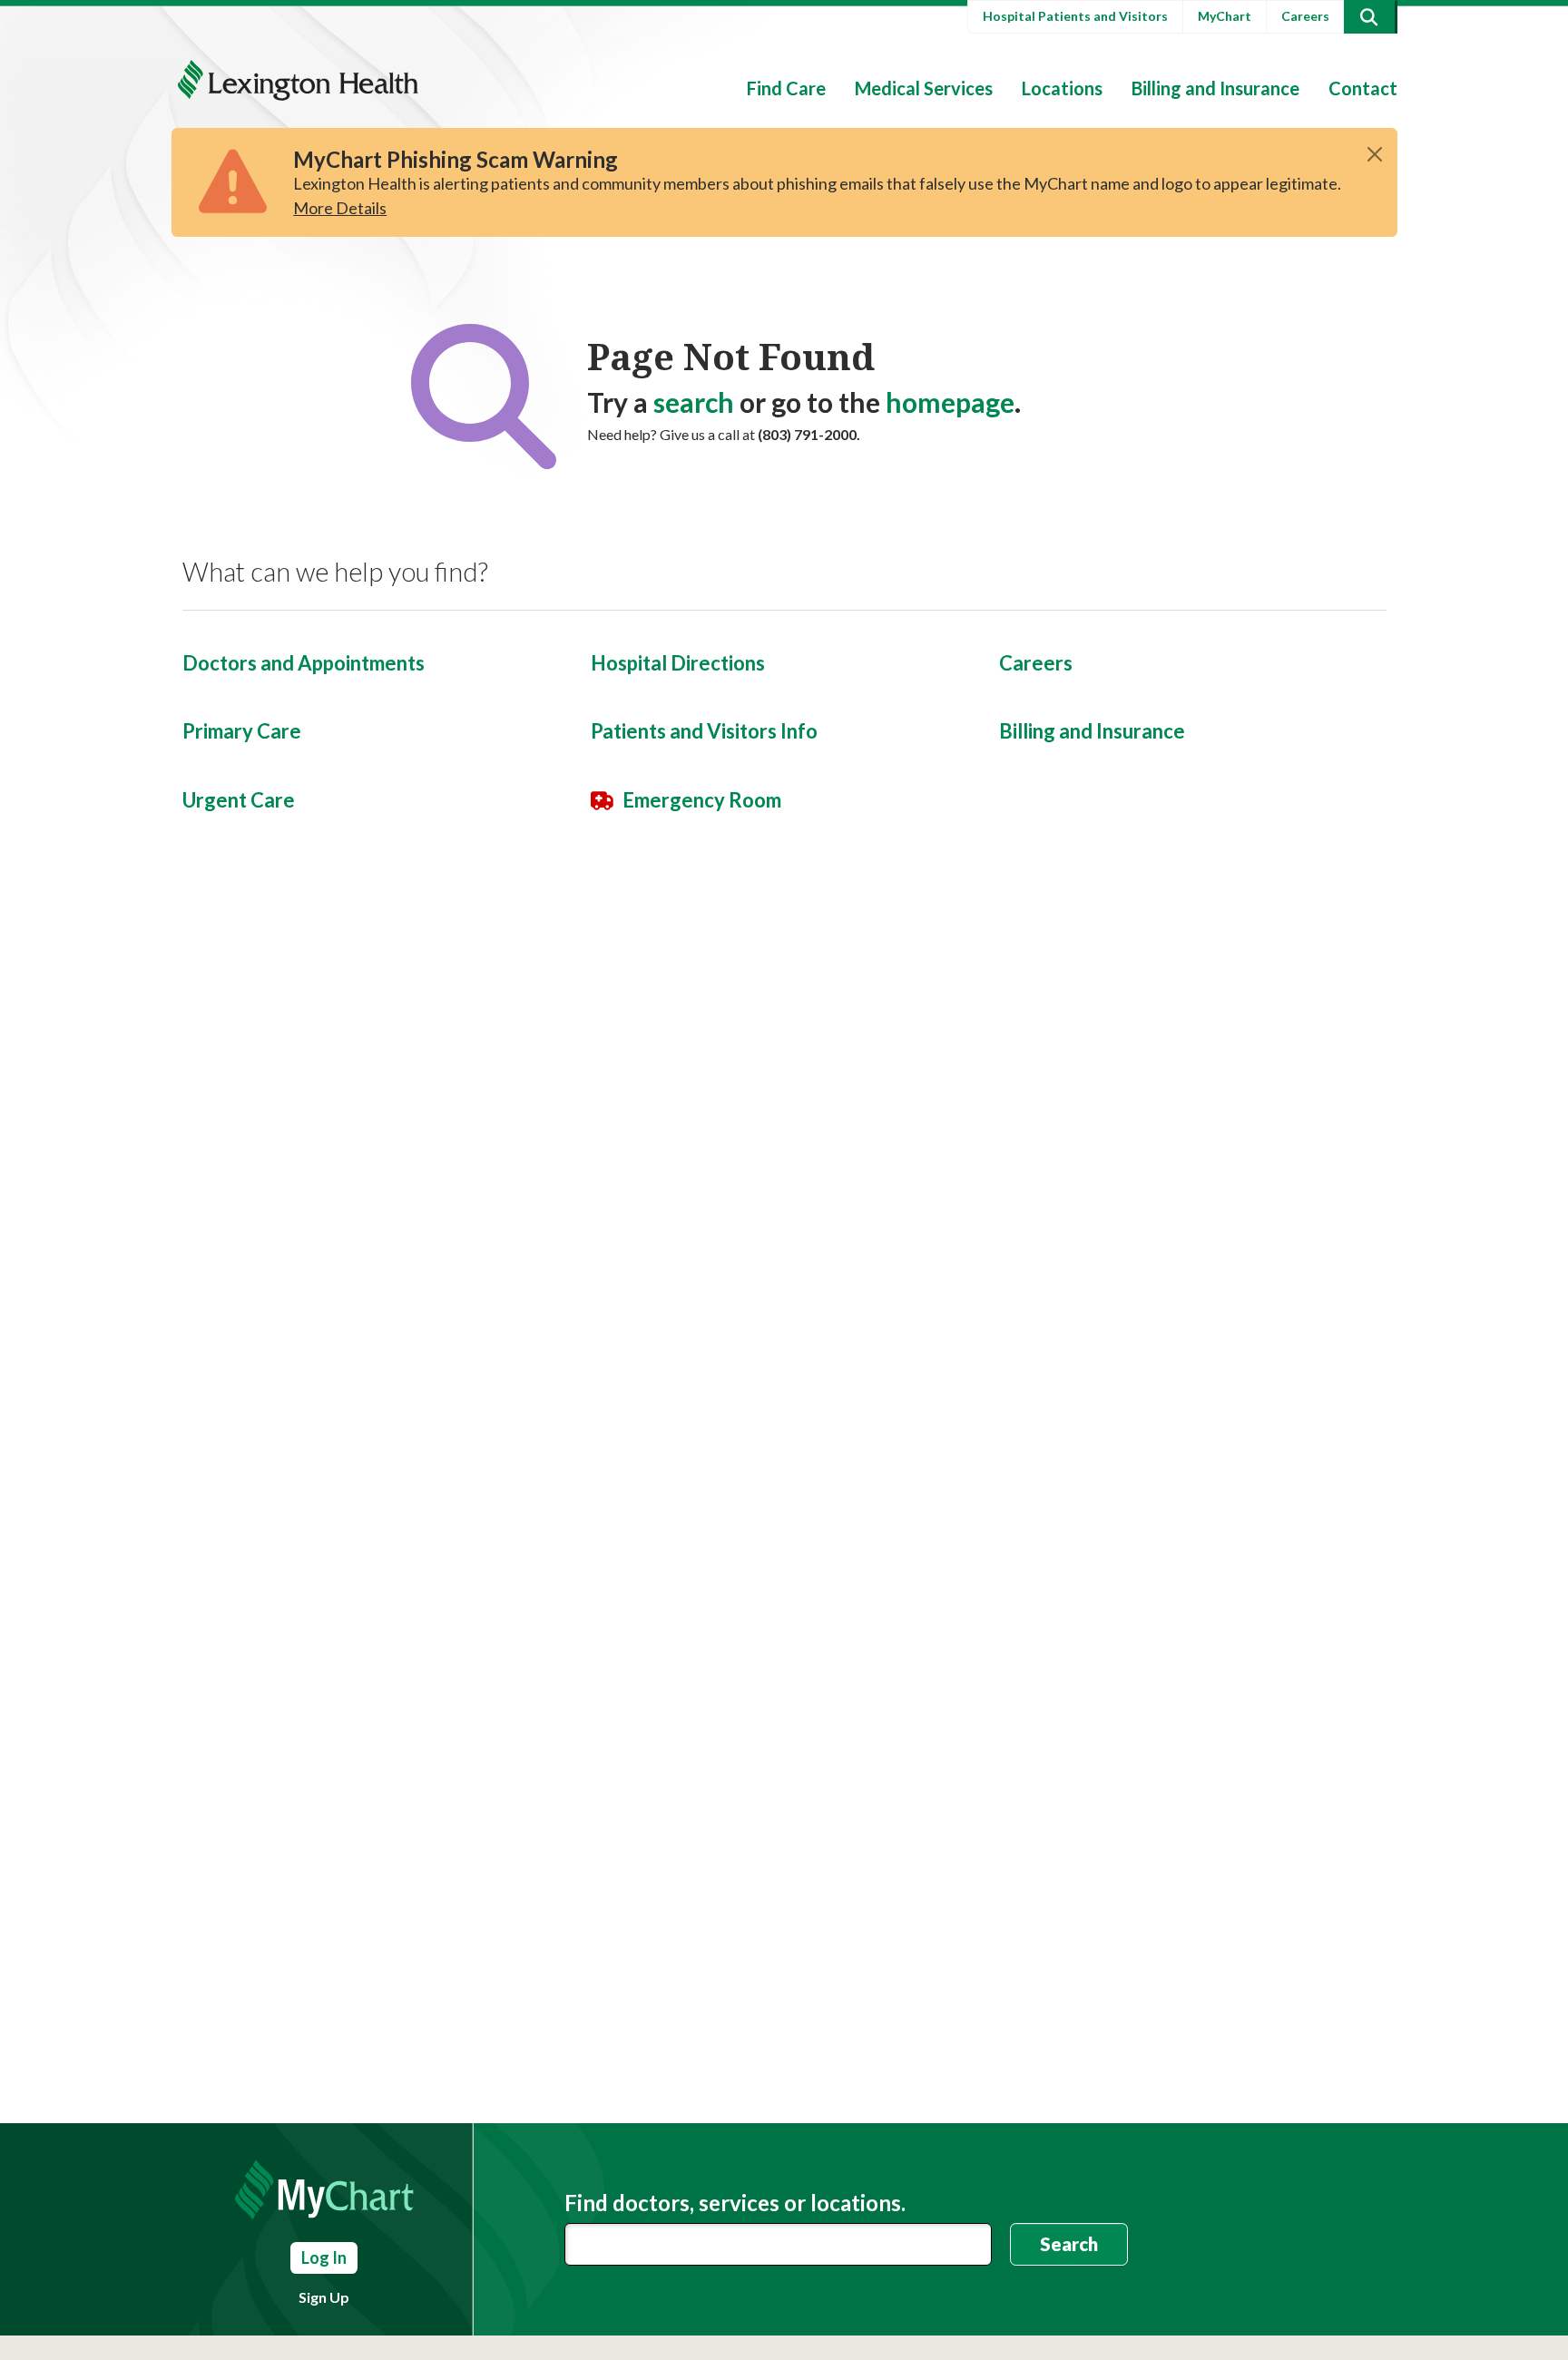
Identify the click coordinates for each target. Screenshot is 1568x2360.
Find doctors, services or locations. (735, 2203)
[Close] (1375, 154)
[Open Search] (1369, 17)
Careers (1305, 16)
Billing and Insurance (1215, 88)
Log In (324, 2257)
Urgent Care (239, 800)
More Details (340, 208)
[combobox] (779, 2244)
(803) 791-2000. (809, 434)
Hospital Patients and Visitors (1075, 16)
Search (1069, 2244)
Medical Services (924, 88)
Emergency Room (702, 800)
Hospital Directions (678, 663)
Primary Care (242, 731)
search (694, 402)
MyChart (1225, 16)
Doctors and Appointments (304, 663)
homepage (950, 402)
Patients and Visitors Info (704, 731)
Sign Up (324, 2297)
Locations (1062, 88)
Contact (1363, 88)
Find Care (786, 88)
